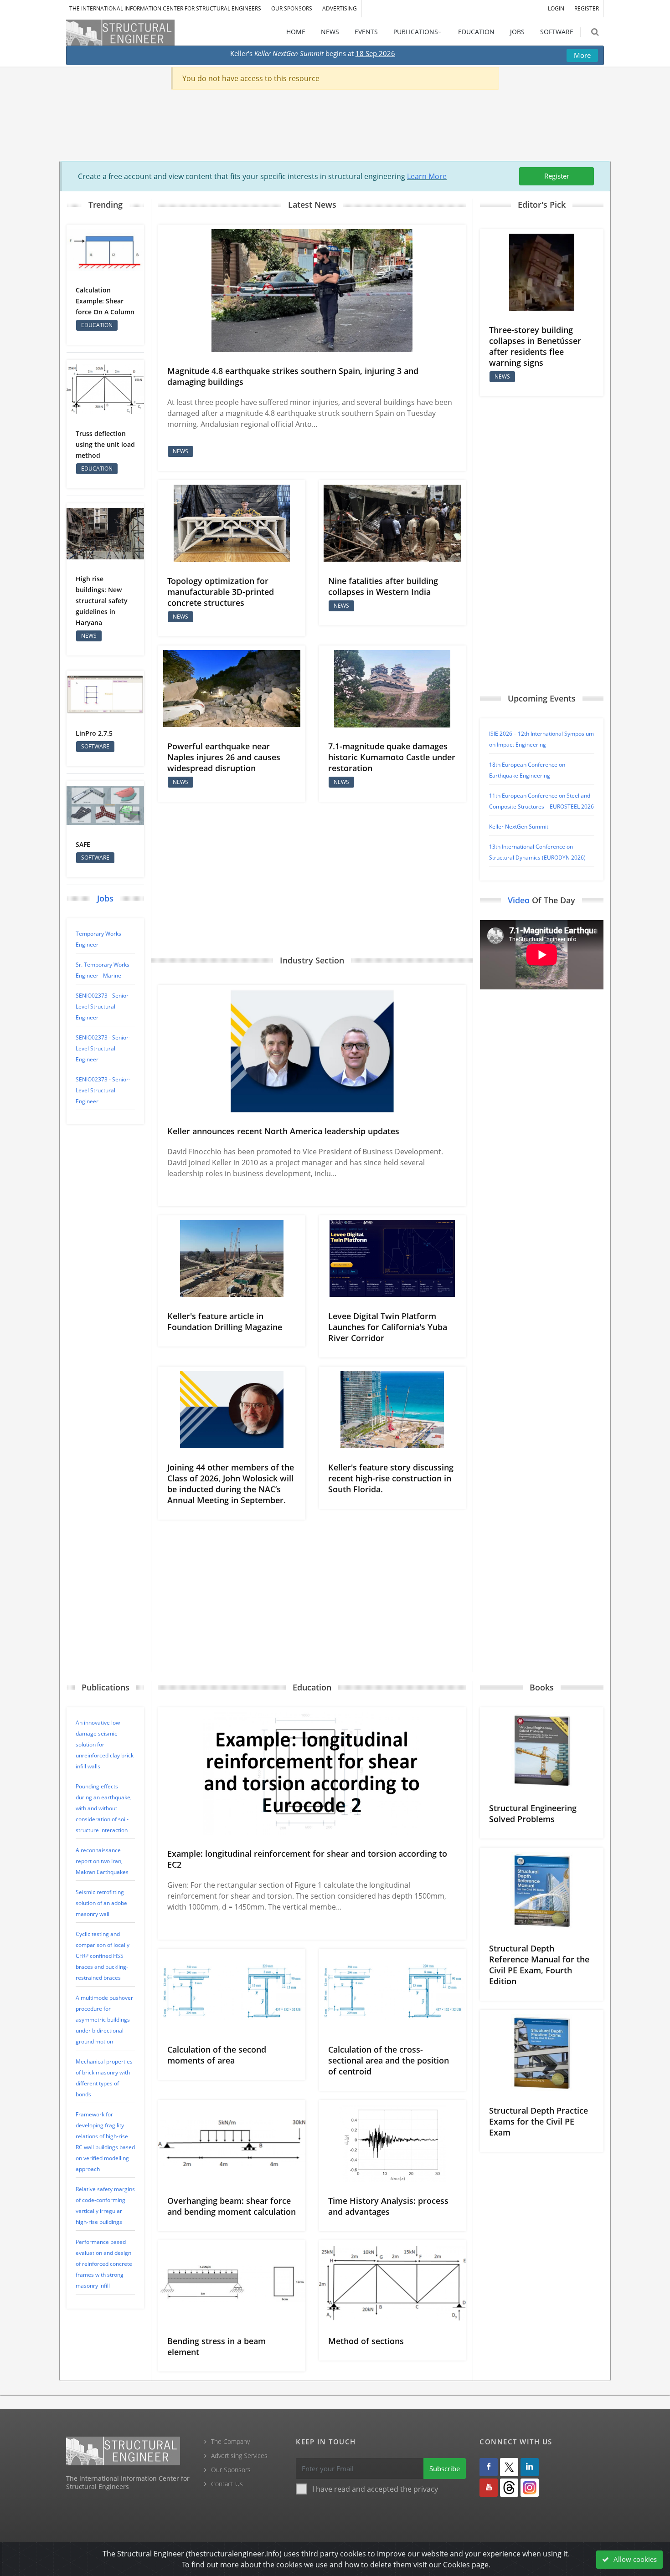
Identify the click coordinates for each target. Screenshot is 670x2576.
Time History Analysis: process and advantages (388, 2206)
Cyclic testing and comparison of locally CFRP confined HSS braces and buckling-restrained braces (103, 1956)
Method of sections (366, 2341)
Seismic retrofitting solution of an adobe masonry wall (101, 1903)
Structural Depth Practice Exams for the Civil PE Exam (539, 2121)
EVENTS (366, 32)
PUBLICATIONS (416, 32)
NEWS (330, 32)
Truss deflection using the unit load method (105, 444)
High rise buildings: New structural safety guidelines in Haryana (102, 601)
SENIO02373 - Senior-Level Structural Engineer (103, 1006)
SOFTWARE (557, 32)
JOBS (517, 32)
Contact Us (227, 2484)
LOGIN (556, 8)
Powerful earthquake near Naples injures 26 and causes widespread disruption (224, 757)
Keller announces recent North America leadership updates (283, 1131)
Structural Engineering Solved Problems (533, 1813)
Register (557, 176)
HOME (296, 32)
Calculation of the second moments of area (217, 2055)
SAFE (83, 844)
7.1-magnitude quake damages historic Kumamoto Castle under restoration (392, 757)
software (95, 746)
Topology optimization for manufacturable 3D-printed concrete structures (221, 592)
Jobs (105, 898)
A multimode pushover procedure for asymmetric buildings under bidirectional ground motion (104, 2020)
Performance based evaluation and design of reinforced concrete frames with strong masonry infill (104, 2264)
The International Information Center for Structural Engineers (165, 8)
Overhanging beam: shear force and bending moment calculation (232, 2206)
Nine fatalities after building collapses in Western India (383, 586)
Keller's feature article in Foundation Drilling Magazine (225, 1321)
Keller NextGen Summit (519, 827)
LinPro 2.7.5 (94, 733)
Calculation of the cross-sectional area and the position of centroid (389, 2060)
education (97, 325)
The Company (230, 2441)
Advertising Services (239, 2456)
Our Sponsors (292, 8)
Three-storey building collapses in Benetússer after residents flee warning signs (535, 346)
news (89, 636)
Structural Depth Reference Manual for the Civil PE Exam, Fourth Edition (539, 1965)
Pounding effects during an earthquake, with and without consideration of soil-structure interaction (104, 1808)
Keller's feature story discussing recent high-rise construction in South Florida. (391, 1478)
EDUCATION (476, 32)
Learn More (427, 176)
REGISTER (587, 8)
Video (519, 900)
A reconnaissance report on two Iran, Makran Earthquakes (102, 1861)
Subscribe (445, 2468)
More (582, 55)
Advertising (340, 8)
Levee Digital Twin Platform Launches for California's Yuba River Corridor (388, 1327)
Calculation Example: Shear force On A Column (105, 301)
